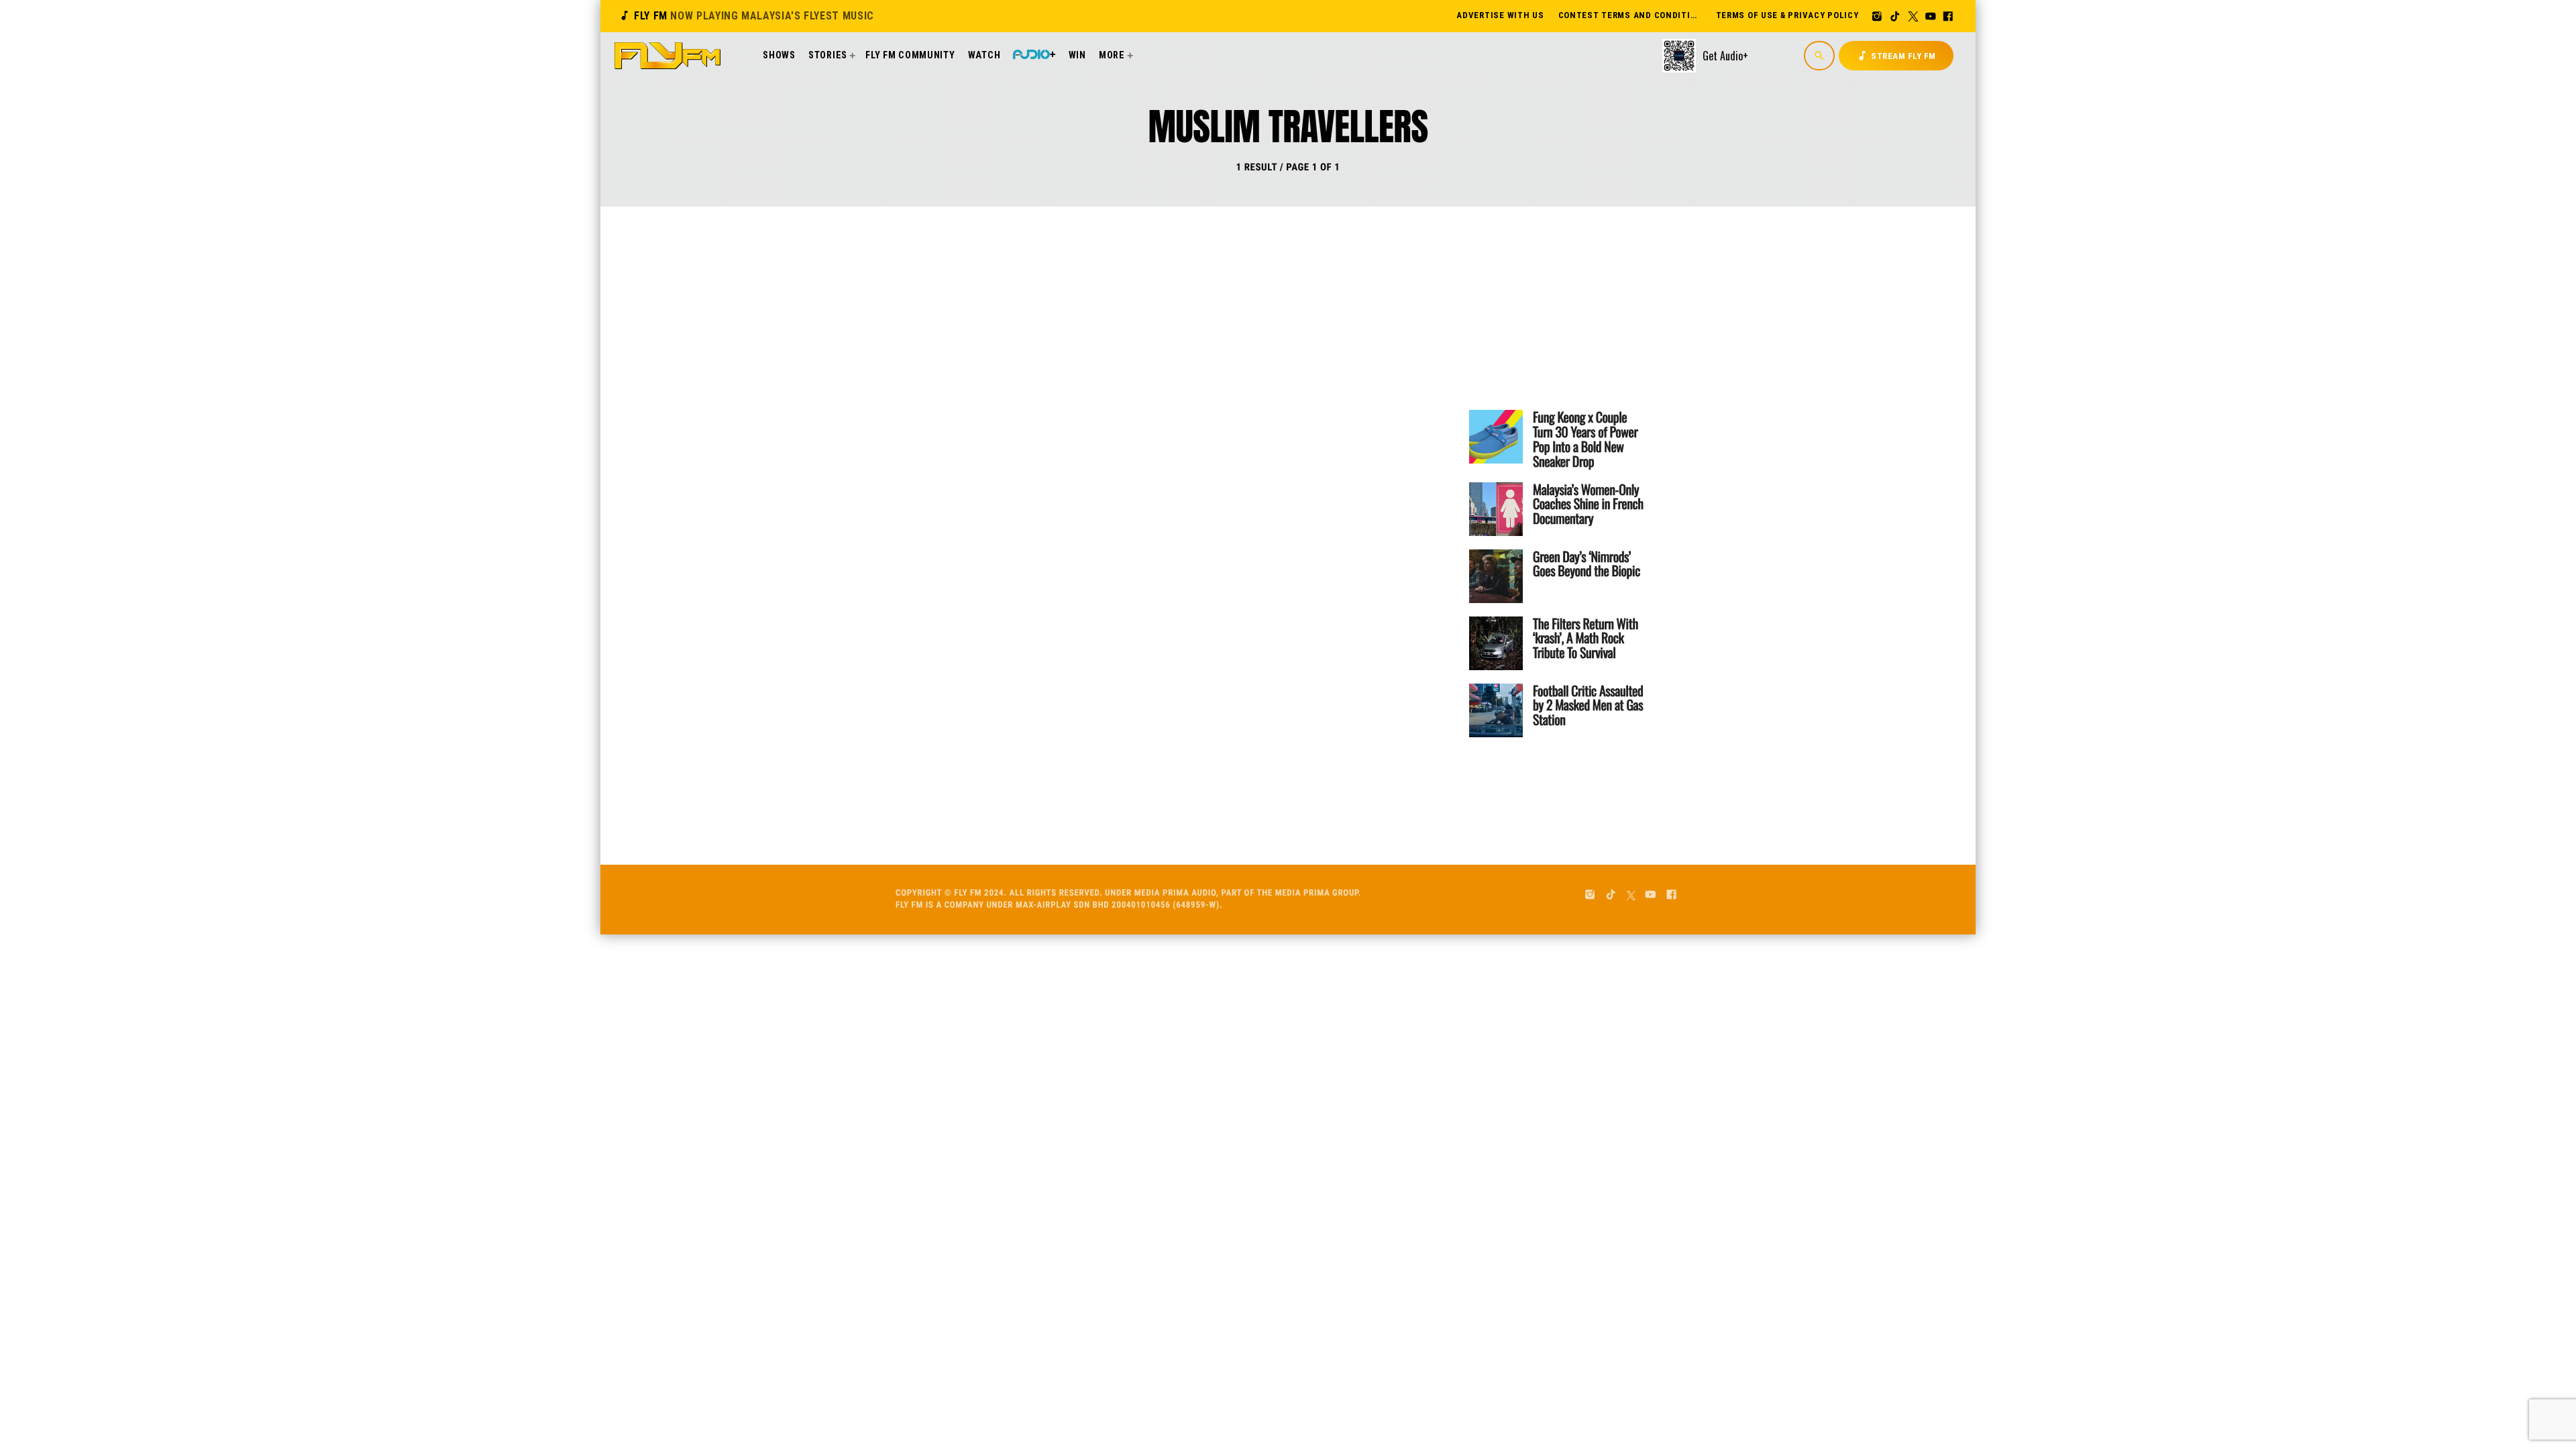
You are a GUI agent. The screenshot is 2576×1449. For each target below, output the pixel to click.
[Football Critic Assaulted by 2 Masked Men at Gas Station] (1496, 710)
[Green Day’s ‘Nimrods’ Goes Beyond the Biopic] (1496, 576)
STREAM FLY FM (1896, 56)
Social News (1138, 329)
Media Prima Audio (1175, 893)
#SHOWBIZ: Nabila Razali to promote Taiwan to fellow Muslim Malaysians (1234, 382)
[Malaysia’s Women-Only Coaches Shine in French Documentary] (1496, 509)
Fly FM (746, 16)
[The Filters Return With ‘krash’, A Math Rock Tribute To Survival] (1496, 643)
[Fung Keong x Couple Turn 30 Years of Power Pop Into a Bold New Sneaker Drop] (1496, 437)
